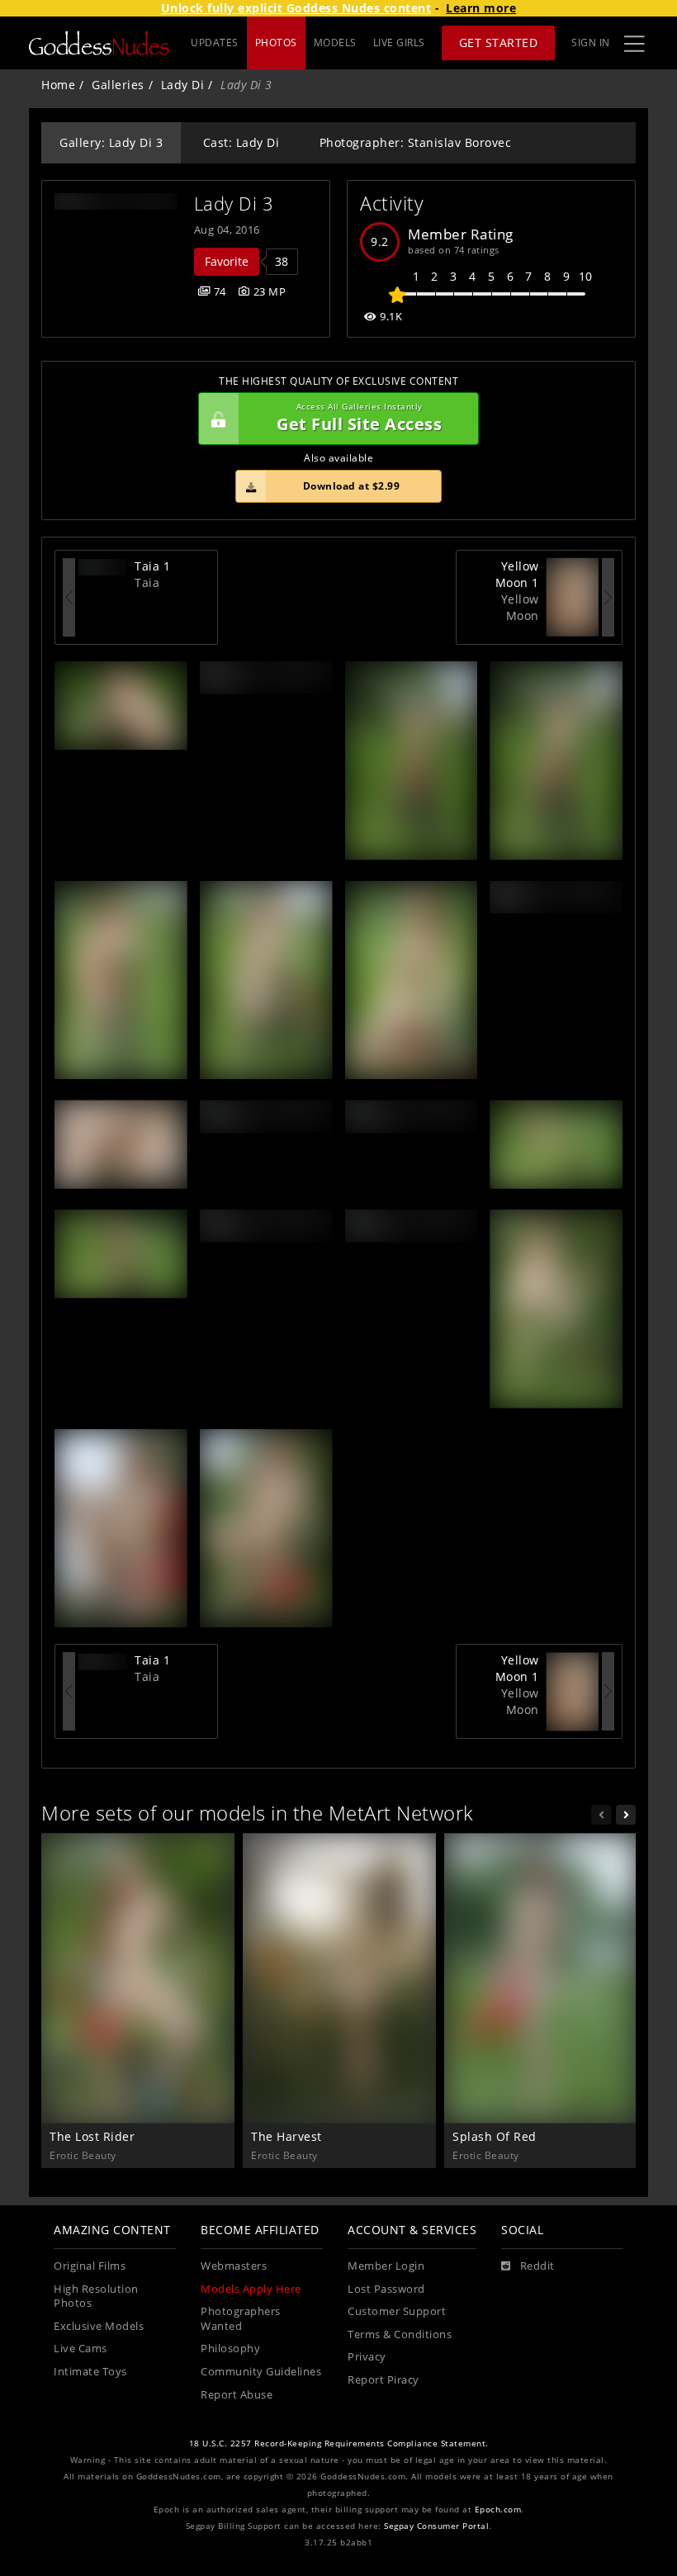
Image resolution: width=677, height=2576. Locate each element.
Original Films (90, 2266)
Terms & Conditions (400, 2334)
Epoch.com (498, 2510)
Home (58, 85)
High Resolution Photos (96, 2297)
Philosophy (230, 2349)
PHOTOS (276, 43)
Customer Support (397, 2311)
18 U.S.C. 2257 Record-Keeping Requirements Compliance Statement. (339, 2443)
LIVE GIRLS (399, 43)
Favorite (227, 261)
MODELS (335, 43)
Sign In (591, 43)
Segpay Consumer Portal (436, 2526)
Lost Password (386, 2289)
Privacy (367, 2357)
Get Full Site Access (359, 418)
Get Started (499, 43)
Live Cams (80, 2349)
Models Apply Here (251, 2289)
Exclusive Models (99, 2326)
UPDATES (215, 43)
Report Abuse (237, 2395)
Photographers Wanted (241, 2319)
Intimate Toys (90, 2372)
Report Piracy (383, 2380)
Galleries (118, 85)
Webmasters (234, 2266)
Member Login (386, 2266)
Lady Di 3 (234, 204)
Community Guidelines (261, 2372)
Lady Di (183, 85)
